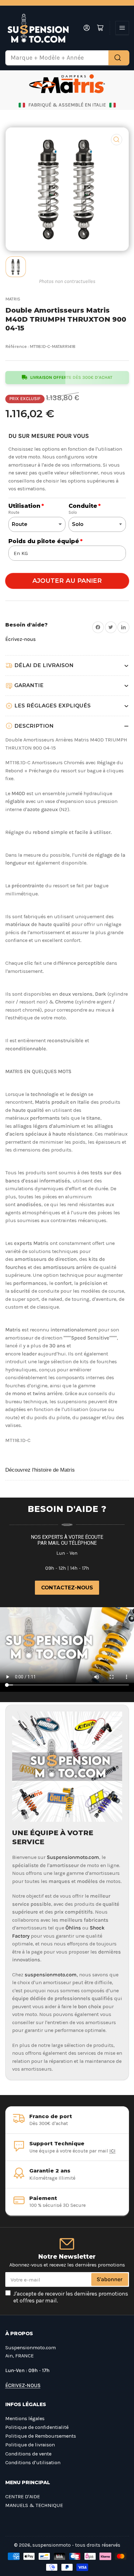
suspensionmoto (52, 2545)
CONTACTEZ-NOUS (67, 1588)
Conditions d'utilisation (33, 2462)
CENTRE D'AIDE (23, 2497)
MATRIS (13, 299)
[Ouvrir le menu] (122, 28)
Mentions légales (25, 2418)
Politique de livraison (30, 2445)
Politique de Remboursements (41, 2436)
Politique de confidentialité (37, 2427)
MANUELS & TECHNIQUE (34, 2505)
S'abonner (110, 2279)
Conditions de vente (28, 2454)
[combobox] (67, 58)
